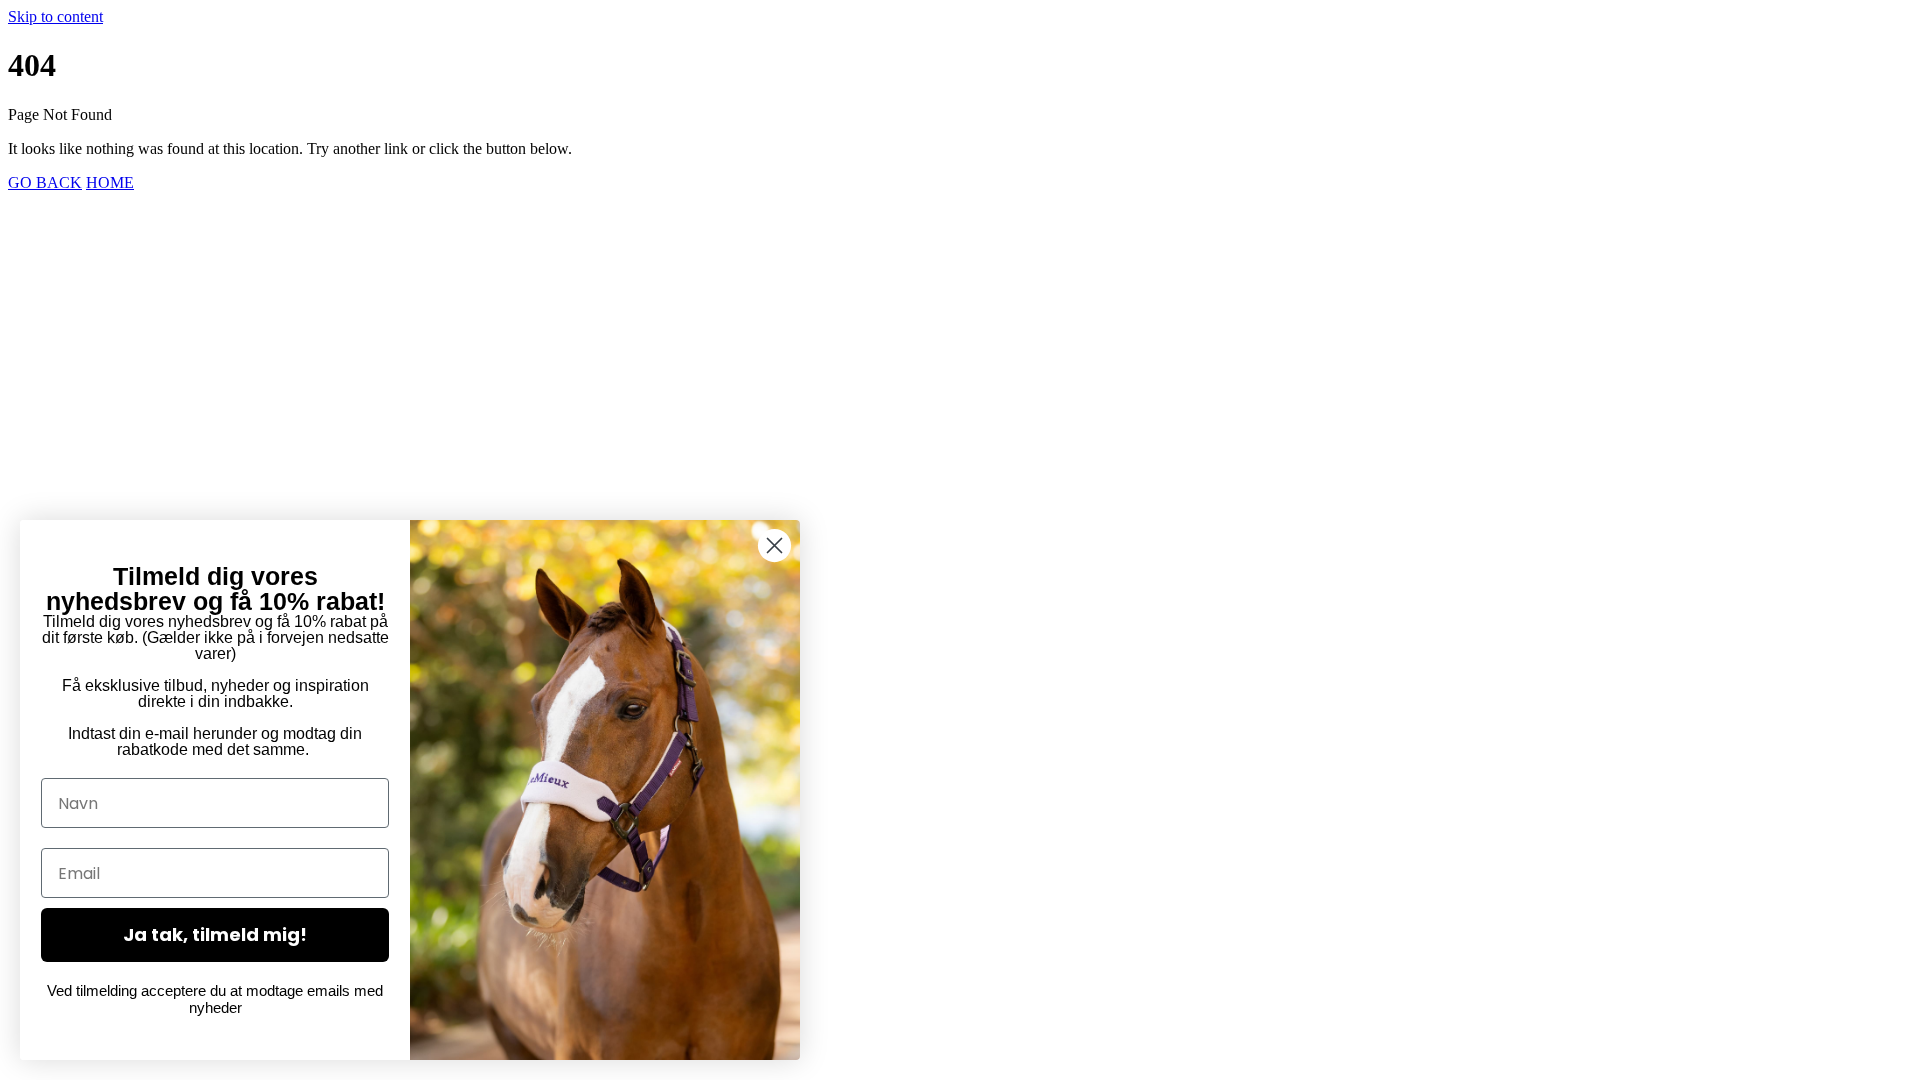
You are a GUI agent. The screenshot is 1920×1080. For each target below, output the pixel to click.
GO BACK (45, 182)
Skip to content (55, 16)
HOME (110, 182)
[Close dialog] (774, 545)
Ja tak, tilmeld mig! (215, 934)
